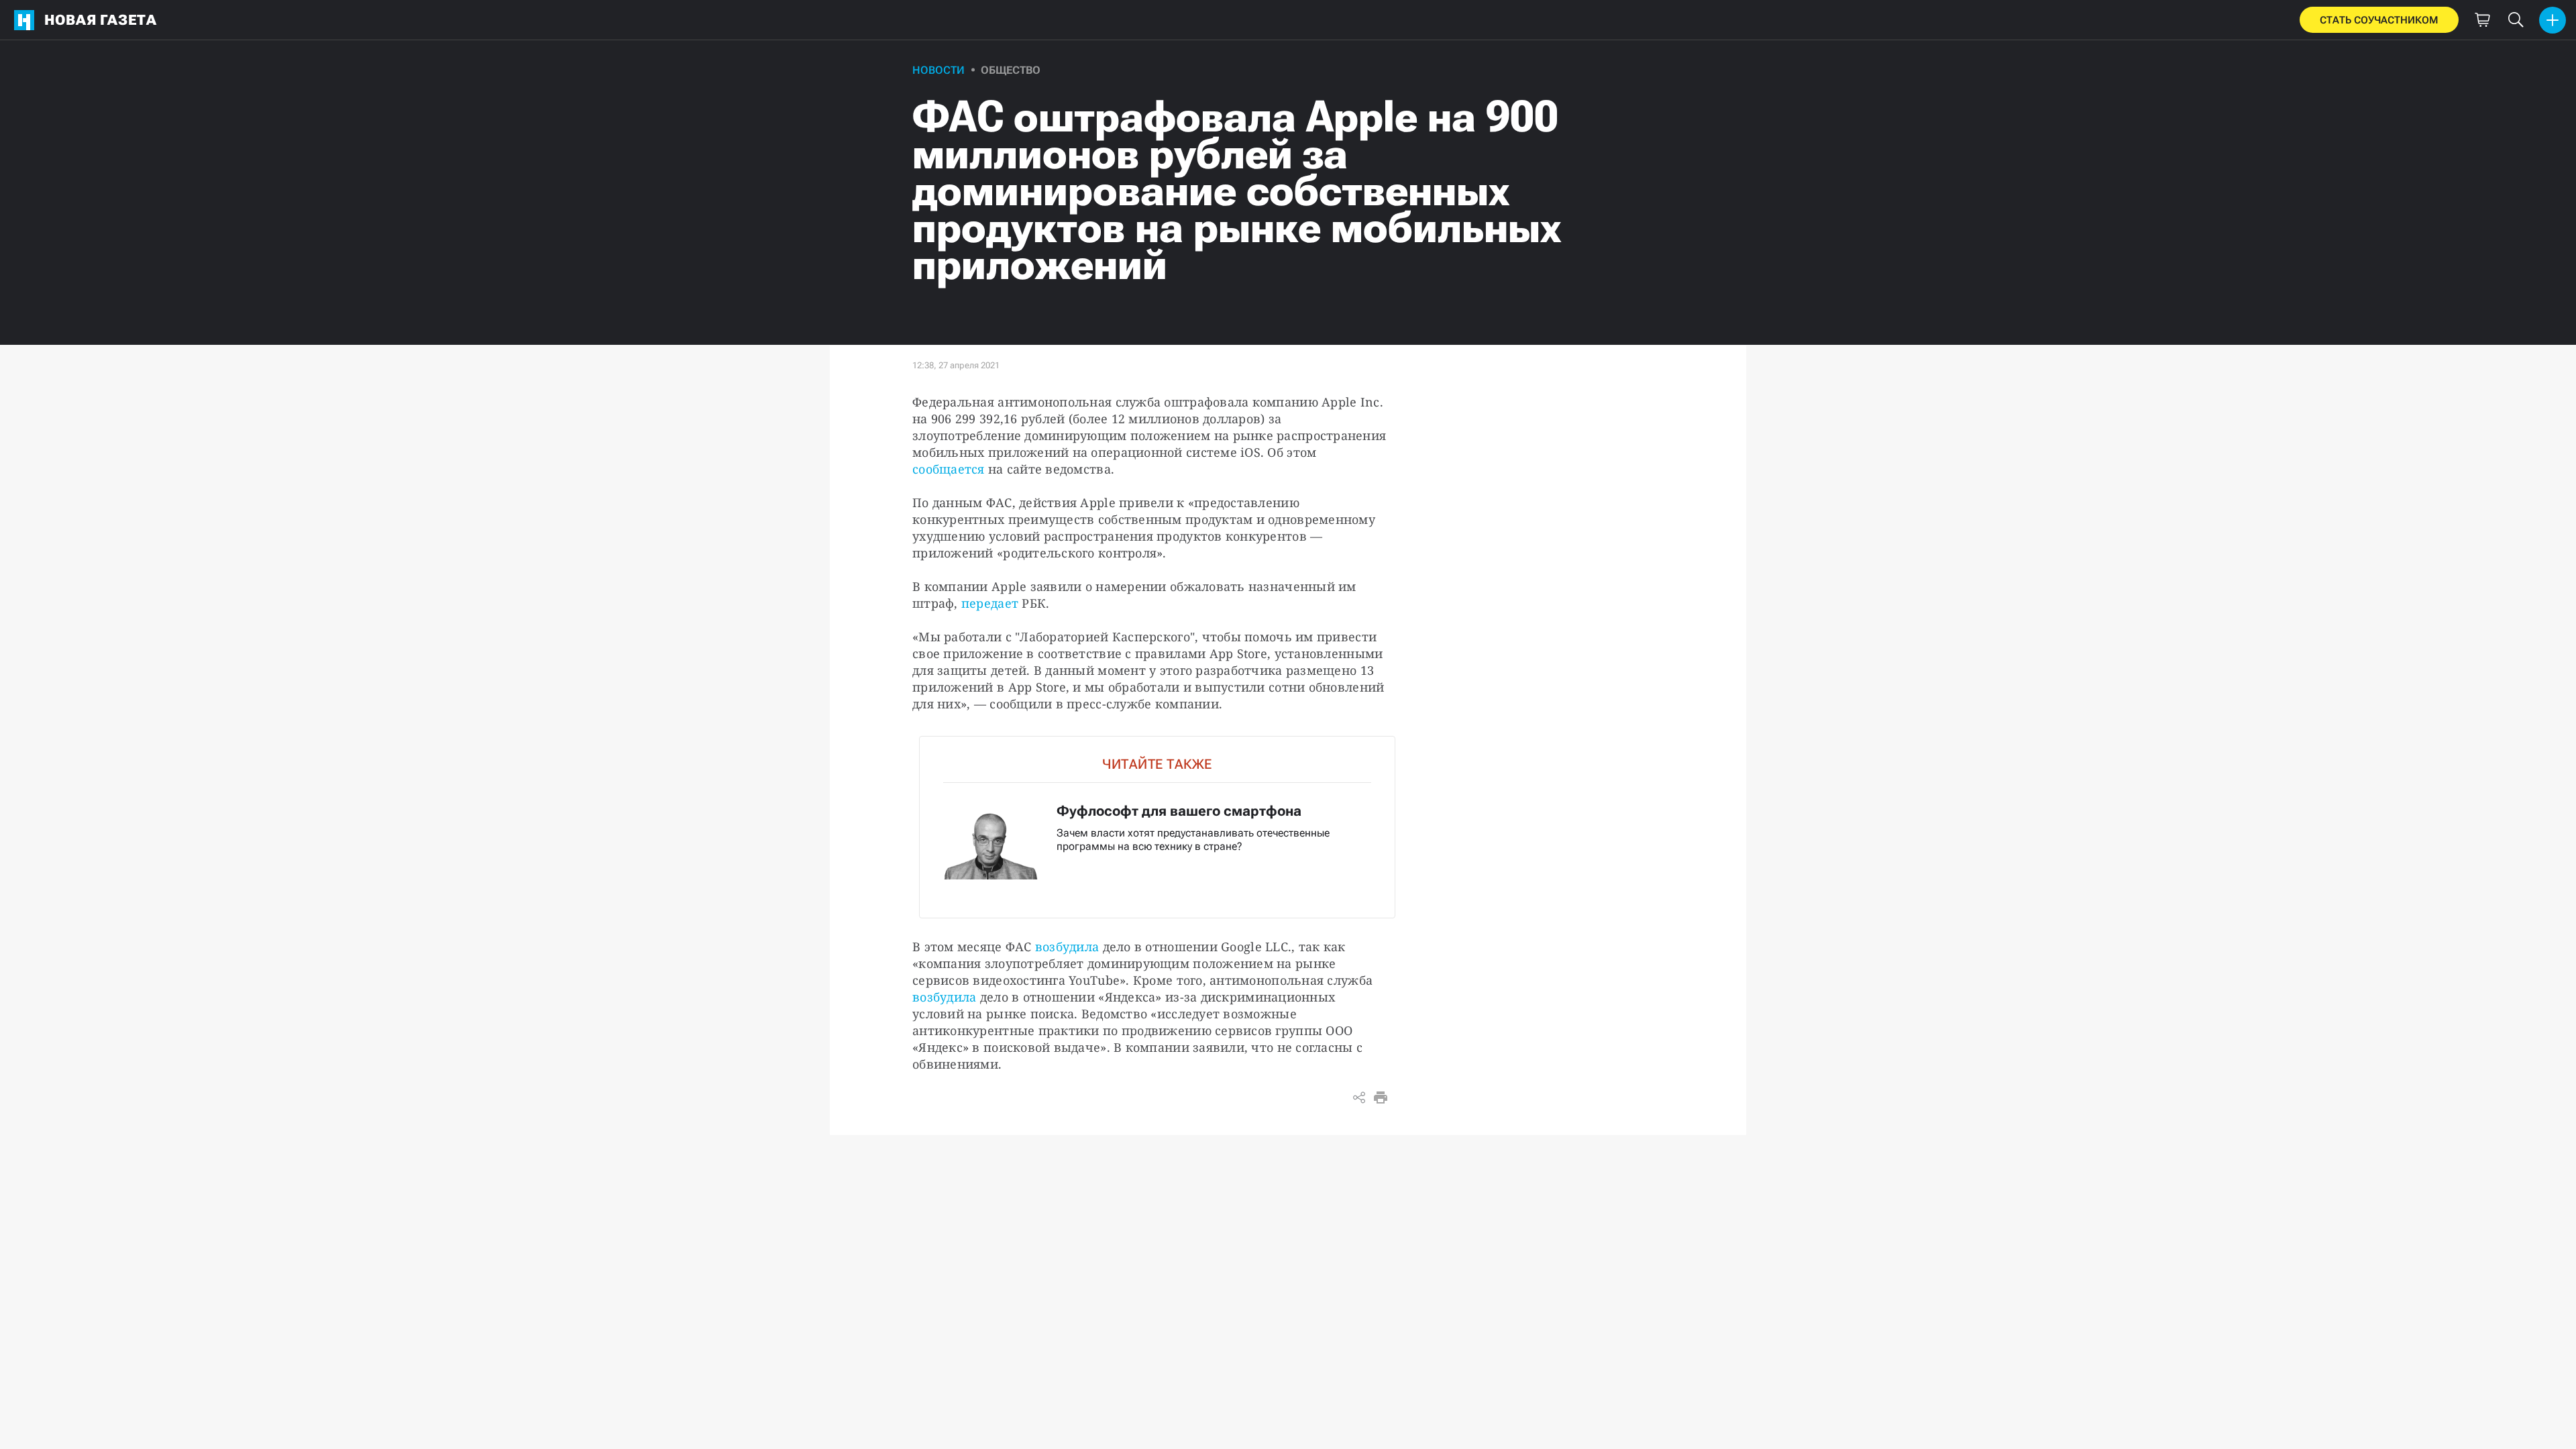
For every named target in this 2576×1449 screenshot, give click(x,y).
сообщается (949, 469)
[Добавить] (2553, 20)
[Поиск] (2516, 20)
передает (990, 603)
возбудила (1067, 947)
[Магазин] (2482, 20)
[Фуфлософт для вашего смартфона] (1157, 827)
